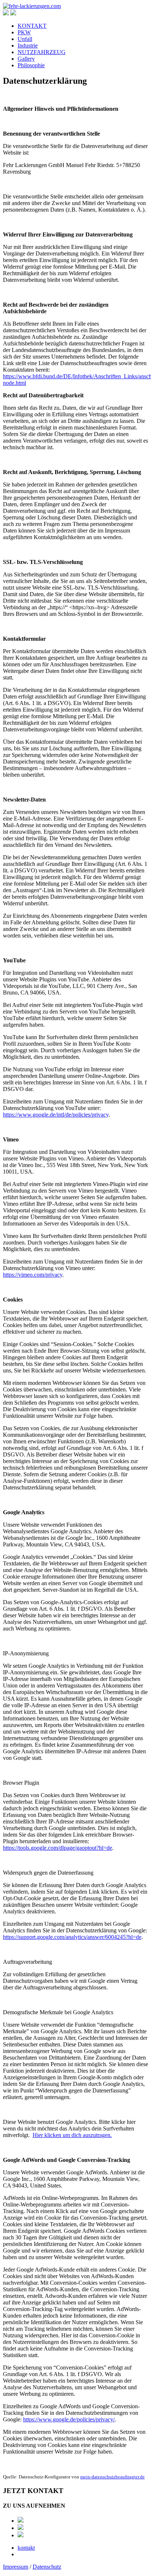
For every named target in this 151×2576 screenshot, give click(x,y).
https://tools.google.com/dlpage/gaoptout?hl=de (58, 1848)
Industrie (28, 46)
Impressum (16, 2567)
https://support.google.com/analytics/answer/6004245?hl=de (72, 1937)
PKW (24, 32)
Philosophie (31, 65)
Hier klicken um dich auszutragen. (72, 2135)
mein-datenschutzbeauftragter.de (113, 2477)
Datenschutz (47, 2567)
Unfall (25, 39)
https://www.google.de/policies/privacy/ (69, 2419)
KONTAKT (32, 26)
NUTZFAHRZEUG (42, 52)
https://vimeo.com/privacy (33, 1275)
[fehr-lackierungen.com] (32, 6)
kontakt (26, 2548)
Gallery (26, 59)
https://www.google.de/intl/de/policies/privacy (56, 1115)
